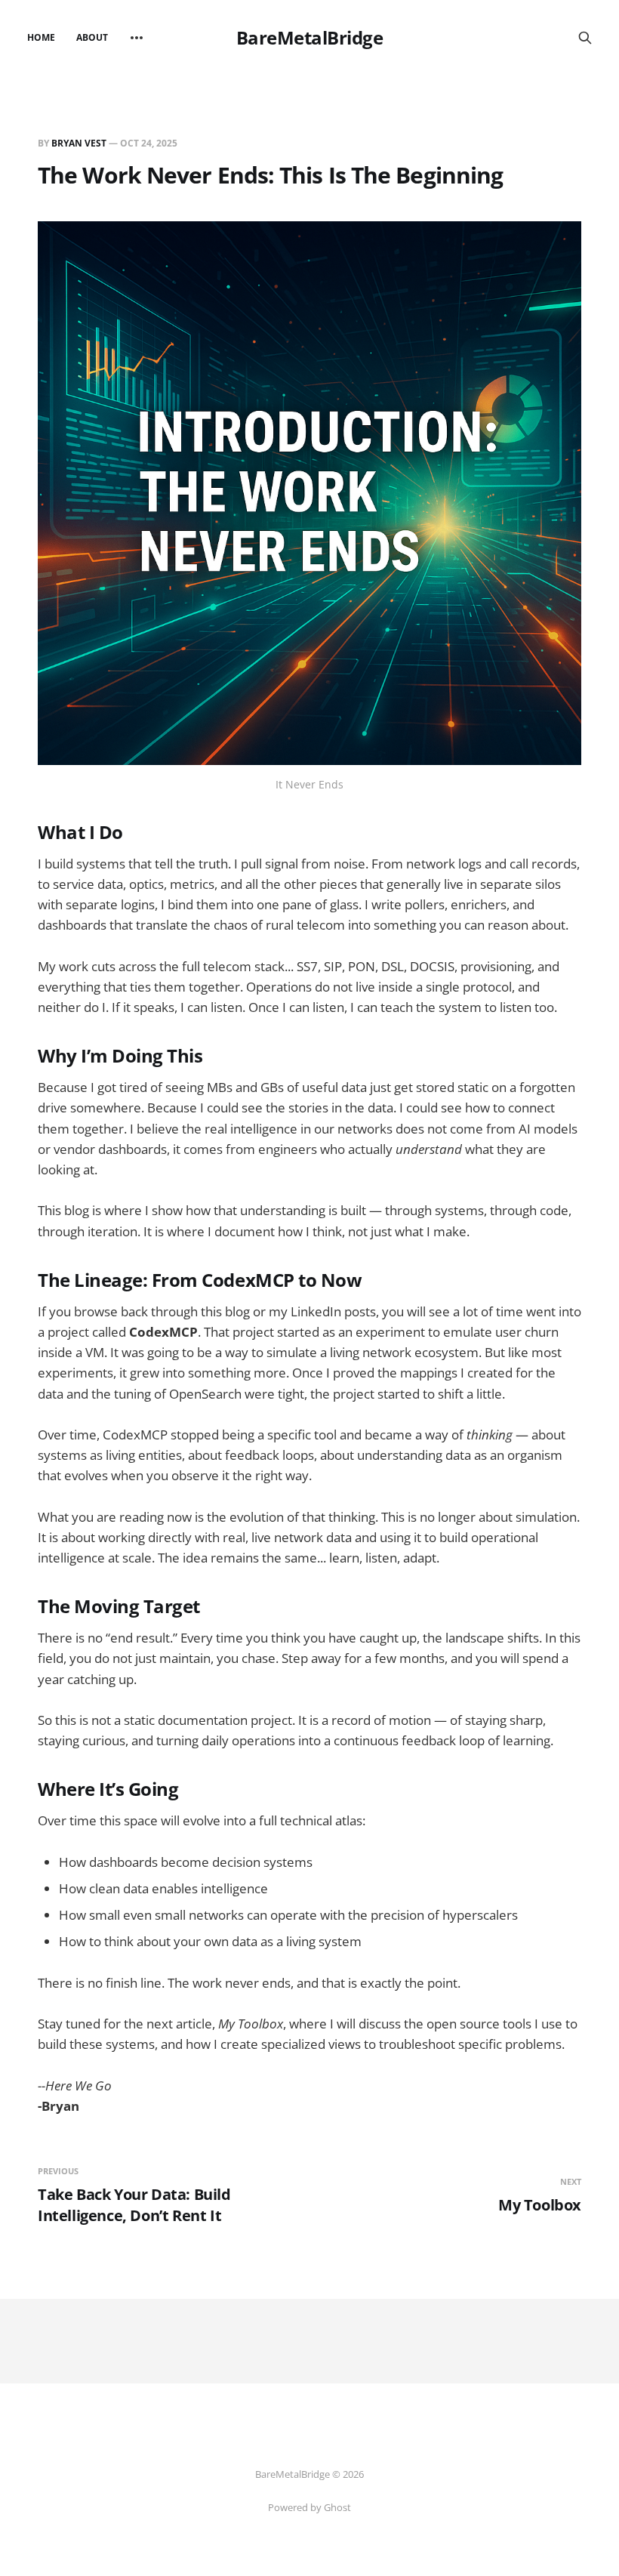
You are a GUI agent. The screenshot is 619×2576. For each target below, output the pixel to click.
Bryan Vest (79, 143)
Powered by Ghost (309, 2507)
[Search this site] (585, 38)
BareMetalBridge (310, 38)
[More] (137, 38)
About (92, 37)
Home (41, 37)
